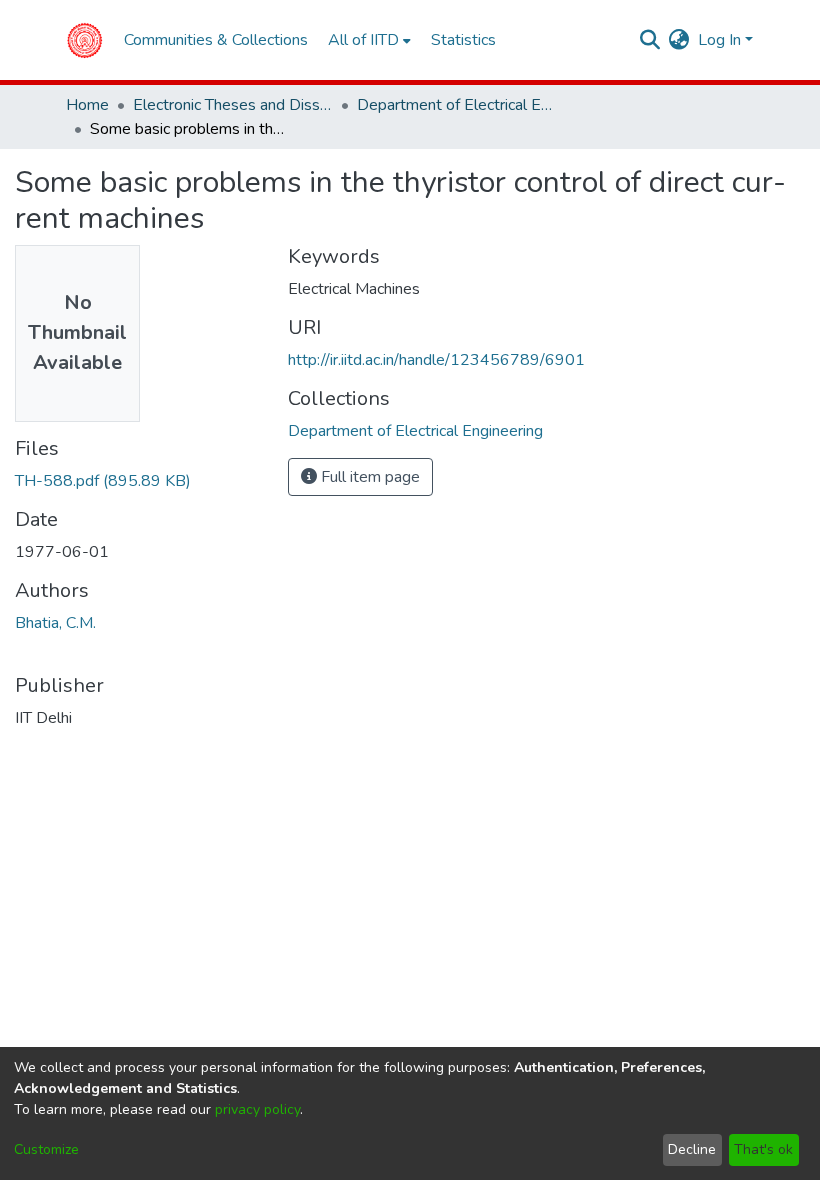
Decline (692, 1149)
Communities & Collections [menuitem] (216, 40)
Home (87, 105)
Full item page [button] (368, 477)
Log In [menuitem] (719, 40)
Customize (46, 1149)
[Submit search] (650, 40)
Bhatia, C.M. (55, 623)
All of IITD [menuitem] (363, 40)
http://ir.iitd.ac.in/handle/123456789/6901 (436, 360)
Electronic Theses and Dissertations (233, 105)
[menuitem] (679, 40)
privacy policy (257, 1109)
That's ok (763, 1149)
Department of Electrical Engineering (457, 105)
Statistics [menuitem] (463, 40)
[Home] (84, 40)
